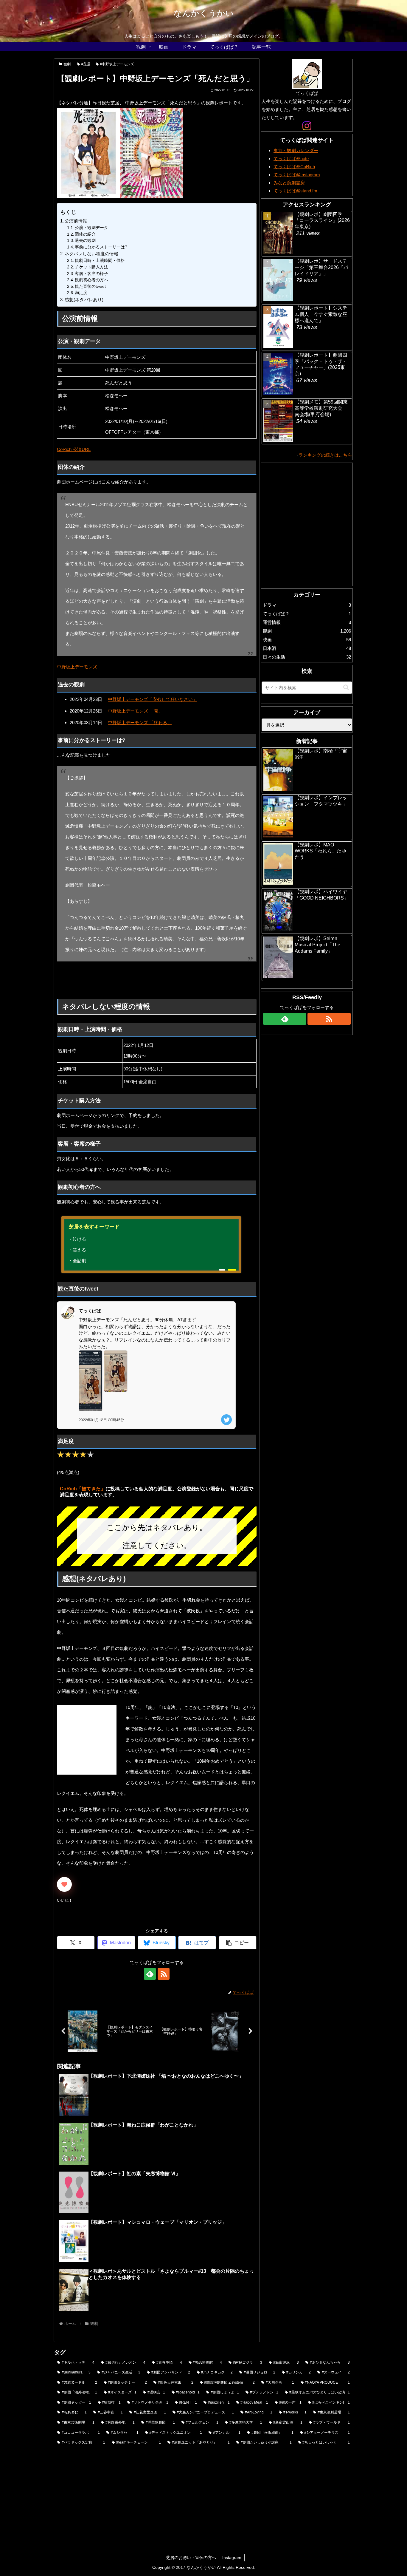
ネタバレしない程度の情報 (91, 254)
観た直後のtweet (90, 286)
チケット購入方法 (91, 267)
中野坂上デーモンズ (77, 667)
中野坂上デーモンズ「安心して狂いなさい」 (153, 699)
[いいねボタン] (64, 1884)
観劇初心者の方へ (91, 280)
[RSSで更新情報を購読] (164, 1974)
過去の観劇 (85, 241)
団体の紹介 (85, 234)
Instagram (232, 2558)
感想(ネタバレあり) (84, 300)
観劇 (67, 64)
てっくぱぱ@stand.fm (295, 191)
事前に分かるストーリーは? (101, 247)
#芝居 (86, 64)
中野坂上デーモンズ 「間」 (135, 711)
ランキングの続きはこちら (325, 455)
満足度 (81, 293)
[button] (238, 1943)
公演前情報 (76, 221)
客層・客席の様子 (91, 274)
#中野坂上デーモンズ (117, 64)
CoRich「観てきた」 (83, 1489)
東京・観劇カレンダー (296, 150)
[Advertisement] (146, 980)
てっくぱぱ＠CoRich (294, 167)
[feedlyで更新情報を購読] (150, 1974)
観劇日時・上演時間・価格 (100, 261)
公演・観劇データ (91, 228)
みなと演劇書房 (289, 183)
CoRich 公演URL (74, 449)
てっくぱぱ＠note (291, 159)
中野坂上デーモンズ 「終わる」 (140, 723)
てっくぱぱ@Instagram (297, 175)
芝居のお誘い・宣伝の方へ (191, 2558)
